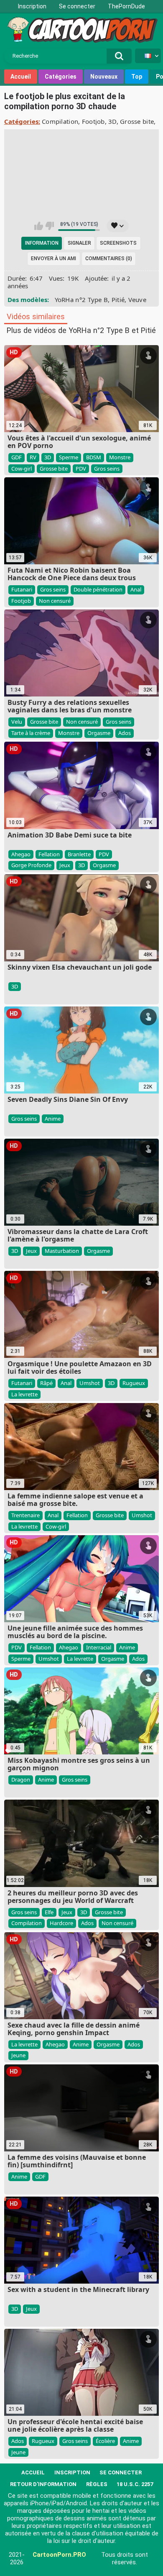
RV (33, 457)
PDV (81, 469)
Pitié (118, 300)
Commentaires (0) (109, 259)
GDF (17, 457)
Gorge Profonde (31, 865)
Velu (17, 722)
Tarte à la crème (31, 733)
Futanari (22, 589)
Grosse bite (137, 121)
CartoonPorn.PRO (59, 2555)
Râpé (46, 1383)
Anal (136, 589)
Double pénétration (98, 589)
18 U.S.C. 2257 (135, 2484)
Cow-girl (22, 469)
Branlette (79, 854)
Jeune (18, 2055)
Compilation (60, 121)
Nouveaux (104, 77)
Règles (97, 2484)
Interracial (99, 1647)
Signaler (79, 243)
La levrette (24, 1394)
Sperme (69, 457)
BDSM (94, 457)
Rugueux (134, 1383)
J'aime (39, 226)
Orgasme (99, 733)
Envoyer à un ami (53, 259)
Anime (53, 1119)
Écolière (105, 2441)
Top (137, 77)
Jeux (65, 865)
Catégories (61, 77)
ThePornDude (126, 6)
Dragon (21, 1780)
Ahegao (21, 854)
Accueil (21, 77)
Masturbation (62, 1251)
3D (112, 121)
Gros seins (107, 469)
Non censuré (55, 601)
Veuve (138, 300)
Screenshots (118, 243)
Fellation (49, 854)
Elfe (49, 1912)
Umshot (90, 1383)
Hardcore (61, 1923)
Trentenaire (25, 1515)
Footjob (93, 121)
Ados (125, 733)
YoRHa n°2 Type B (81, 300)
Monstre (120, 457)
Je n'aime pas (50, 226)
